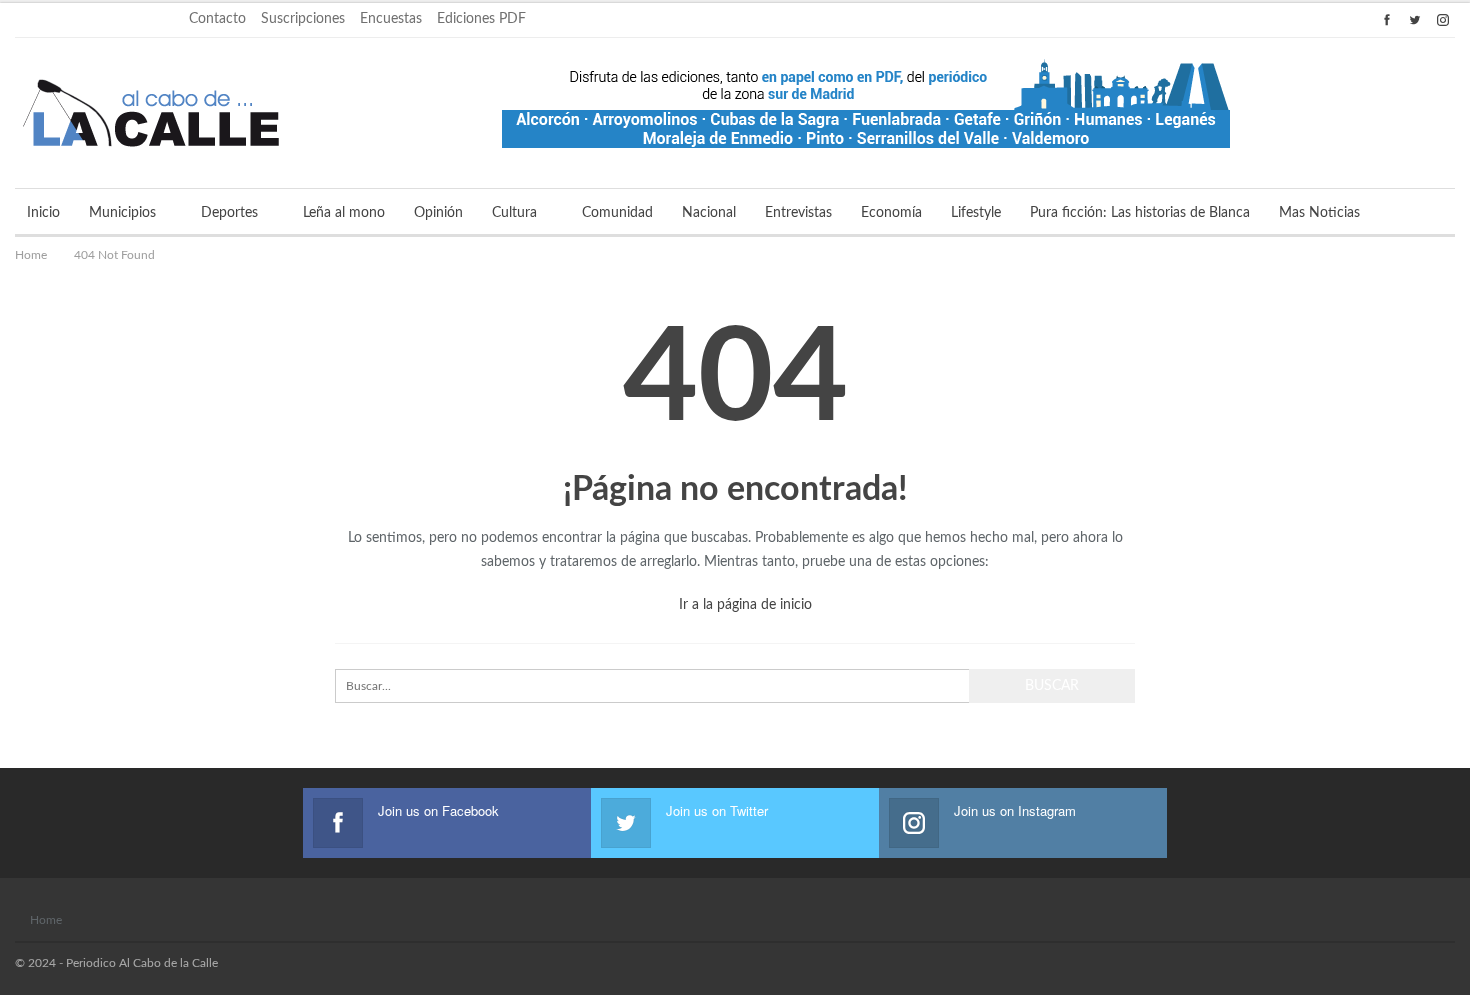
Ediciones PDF (481, 19)
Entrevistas (798, 213)
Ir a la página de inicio (743, 605)
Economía (891, 213)
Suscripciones (303, 19)
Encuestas (391, 19)
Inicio (43, 213)
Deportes (229, 213)
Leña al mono (344, 213)
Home (46, 920)
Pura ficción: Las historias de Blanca (1140, 213)
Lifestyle (976, 213)
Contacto (217, 19)
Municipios (122, 213)
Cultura (514, 213)
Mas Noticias (1319, 213)
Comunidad (617, 213)
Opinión (438, 213)
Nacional (709, 213)
